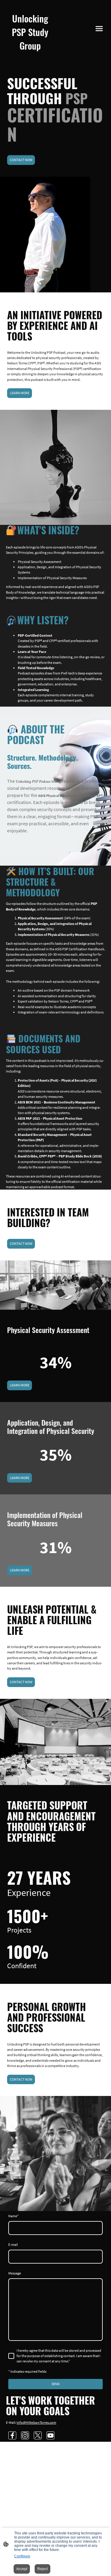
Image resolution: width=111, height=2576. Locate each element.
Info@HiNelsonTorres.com (36, 2422)
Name (13, 2216)
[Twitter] (38, 2435)
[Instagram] (25, 2435)
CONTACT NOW (21, 160)
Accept (22, 2569)
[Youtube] (50, 2435)
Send (55, 2384)
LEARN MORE (20, 393)
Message (15, 2273)
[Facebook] (12, 2435)
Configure (22, 2556)
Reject (42, 2569)
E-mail (13, 2245)
